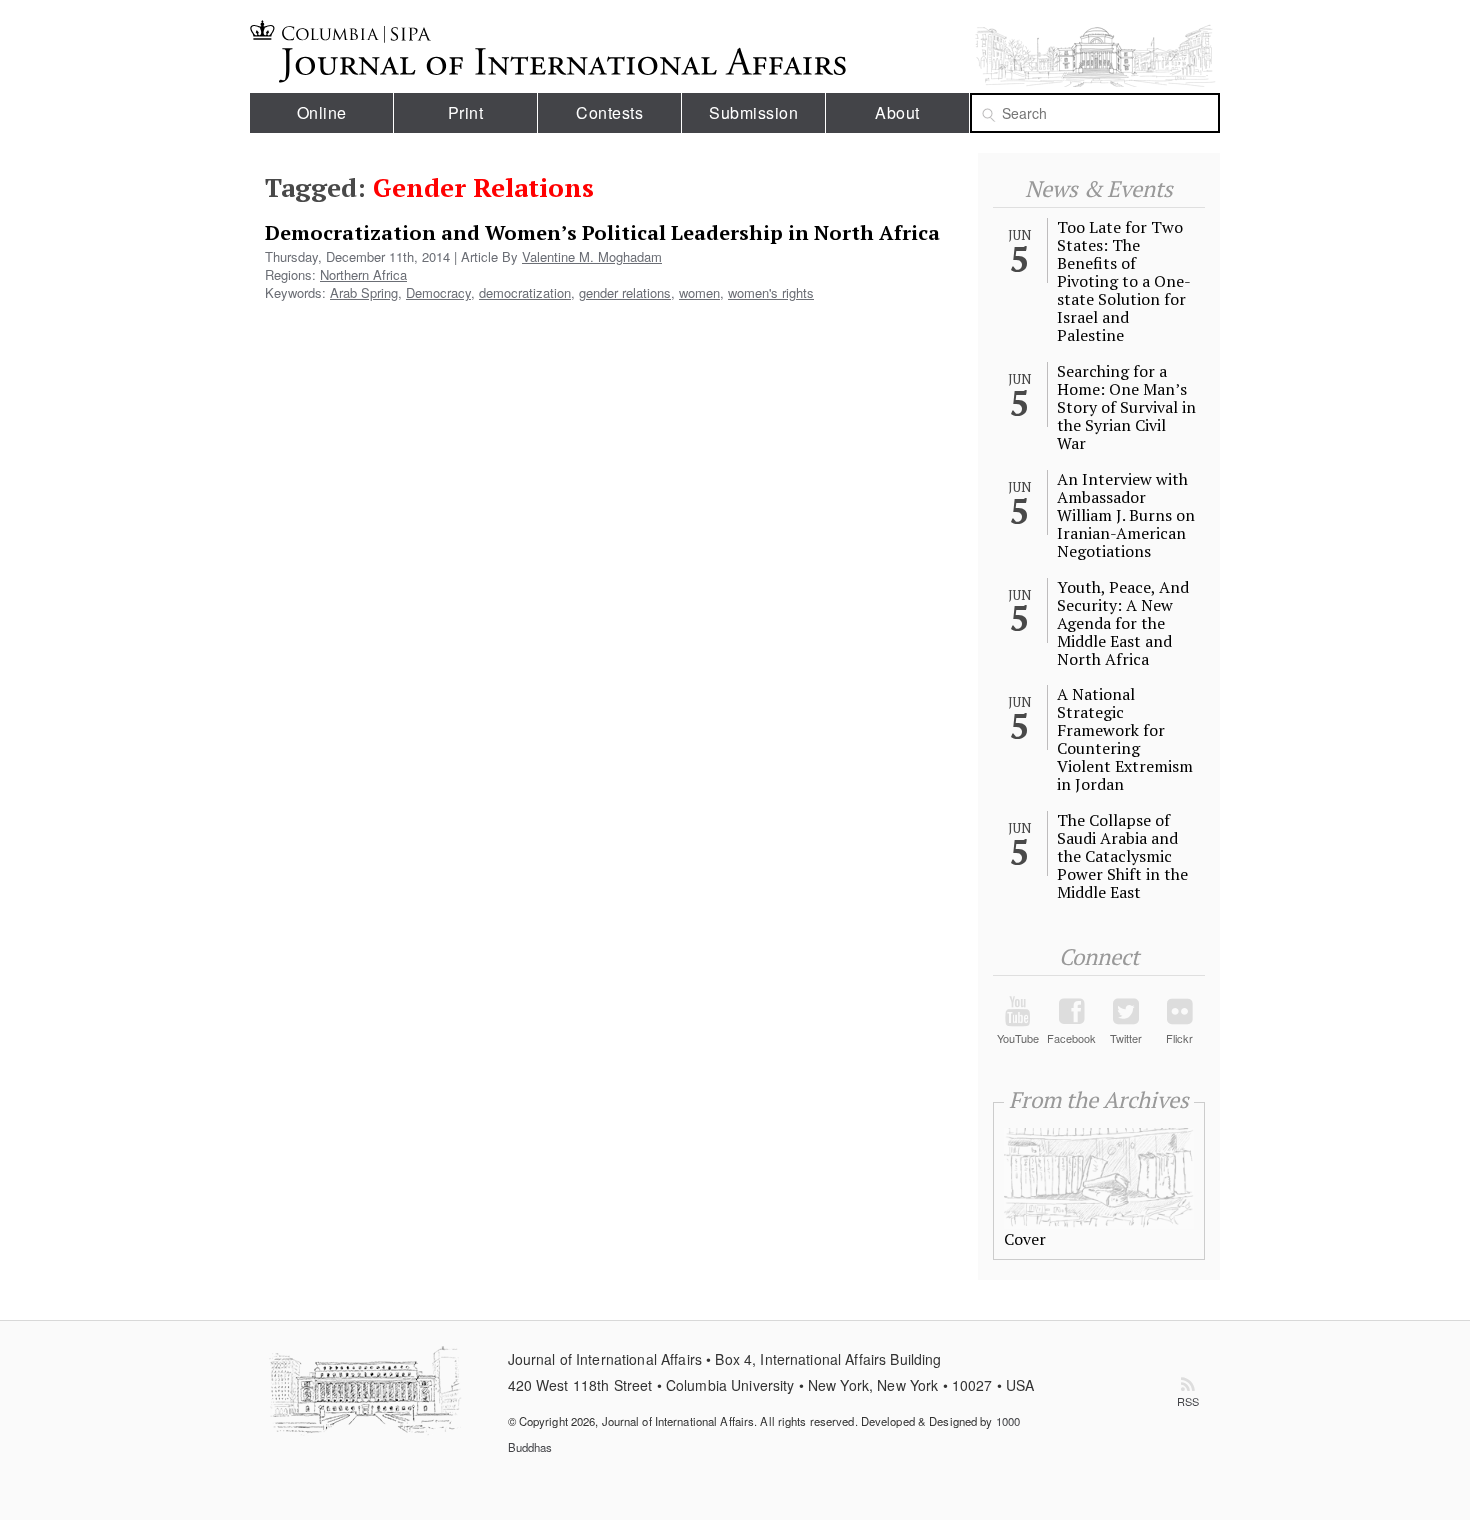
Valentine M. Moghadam (592, 256)
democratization (525, 292)
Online (322, 112)
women (699, 292)
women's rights (771, 292)
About (897, 112)
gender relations (625, 292)
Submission (753, 112)
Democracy (438, 292)
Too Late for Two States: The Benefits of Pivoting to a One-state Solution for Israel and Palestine (1124, 281)
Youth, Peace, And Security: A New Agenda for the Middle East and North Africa (1123, 623)
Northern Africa (363, 274)
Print (466, 112)
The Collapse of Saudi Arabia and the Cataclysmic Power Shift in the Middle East (1122, 856)
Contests (609, 112)
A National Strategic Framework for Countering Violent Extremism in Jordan (1125, 739)
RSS (1188, 1401)
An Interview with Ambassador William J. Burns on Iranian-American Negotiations (1126, 515)
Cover (1025, 1239)
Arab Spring (364, 292)
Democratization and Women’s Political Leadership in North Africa (602, 232)
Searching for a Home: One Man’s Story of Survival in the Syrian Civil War (1126, 407)
